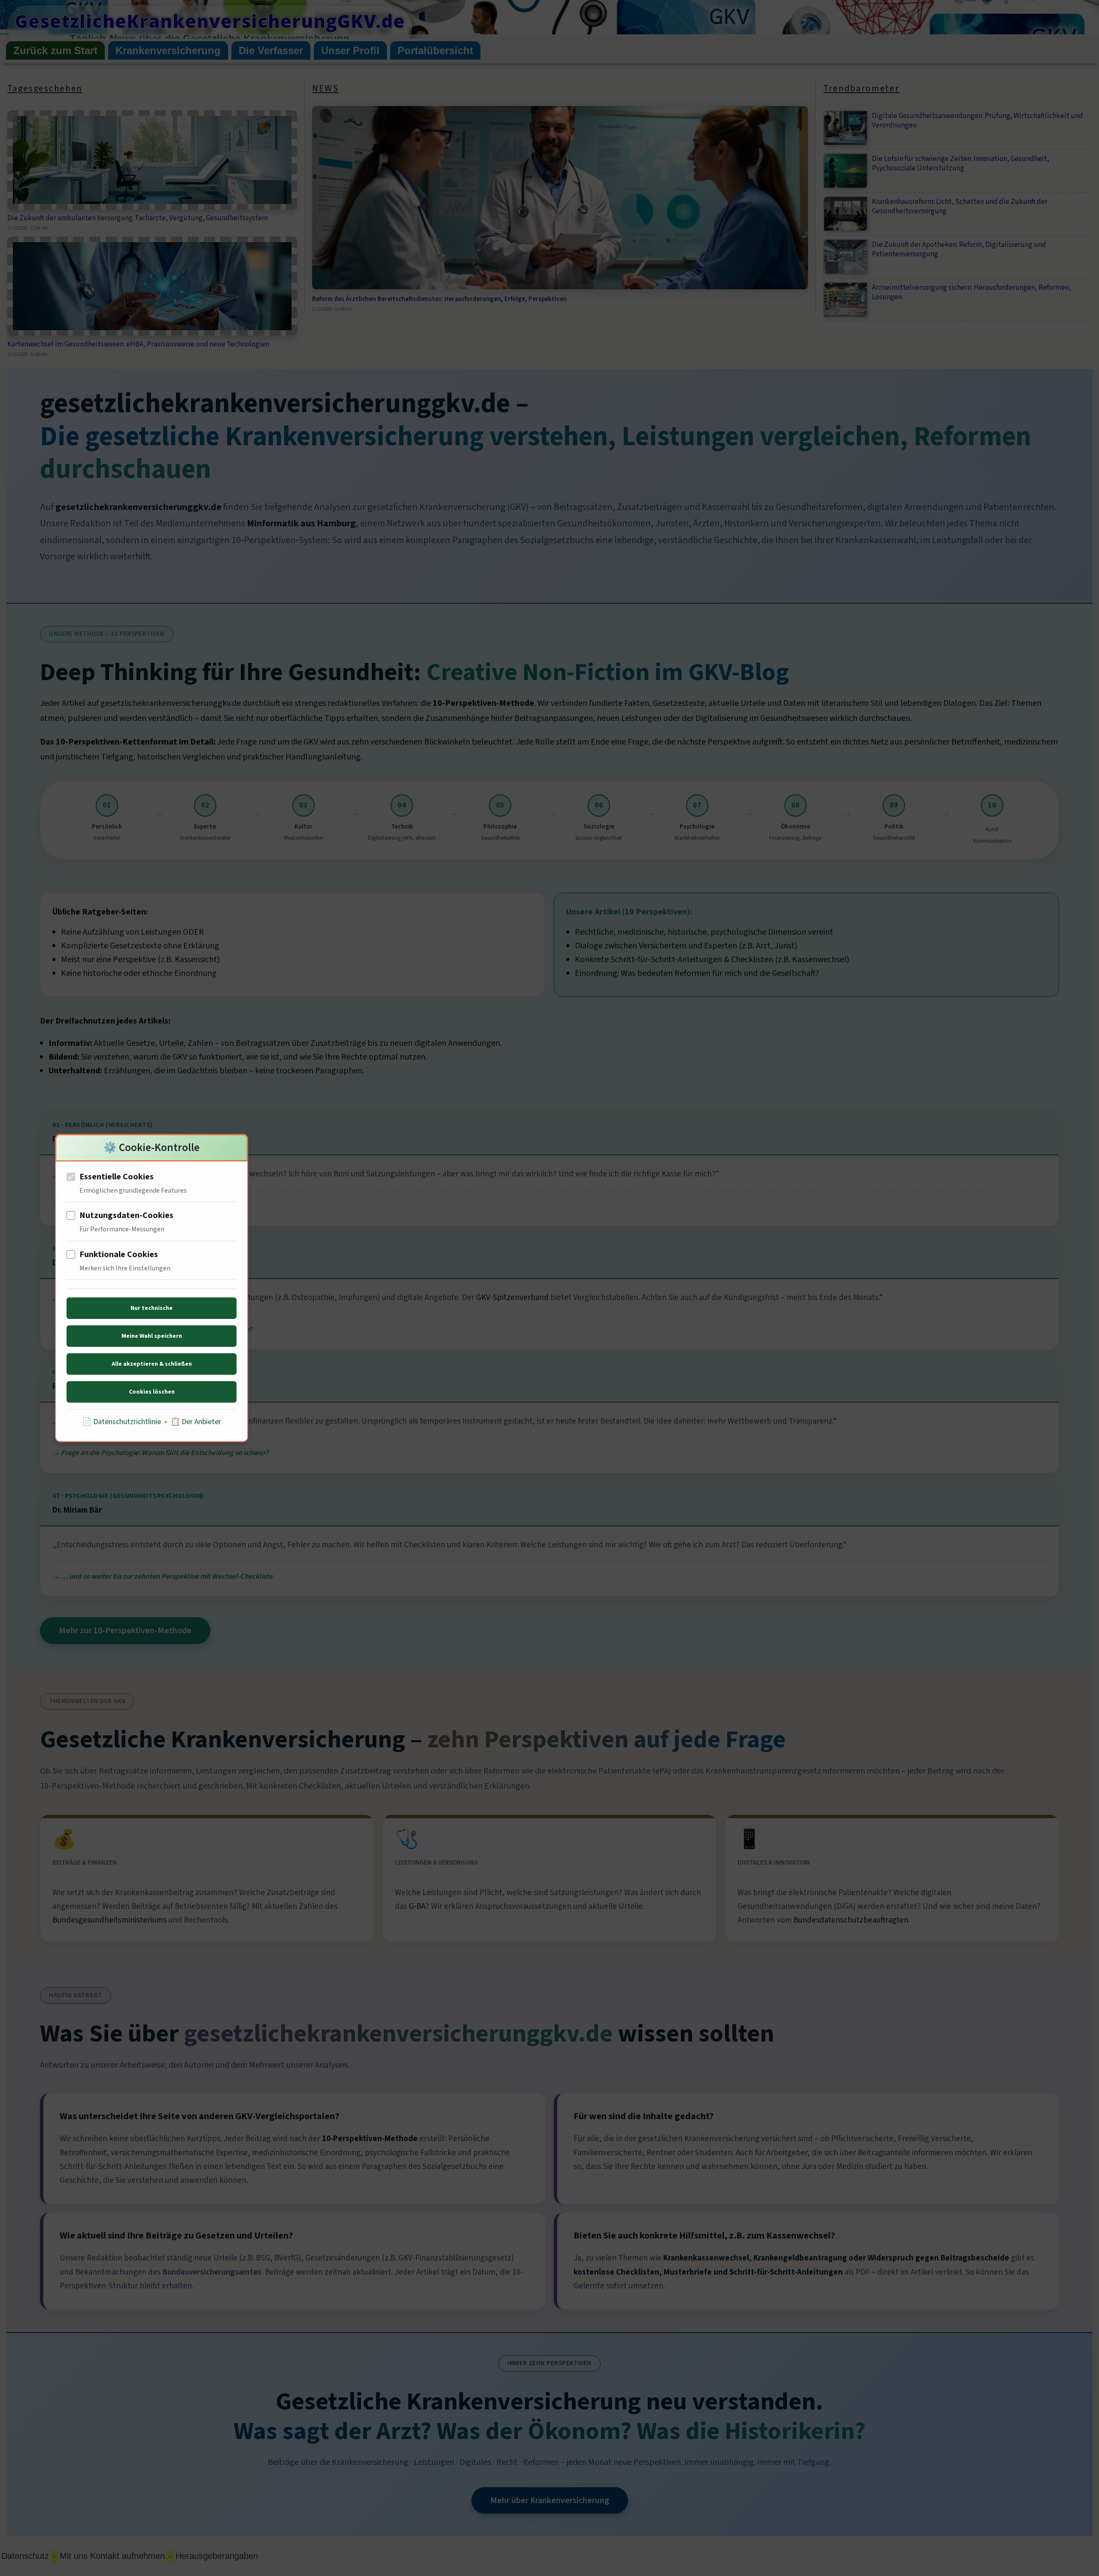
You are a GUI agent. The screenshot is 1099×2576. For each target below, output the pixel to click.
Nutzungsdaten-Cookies (126, 1215)
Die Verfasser (271, 50)
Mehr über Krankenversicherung (550, 2500)
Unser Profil (350, 50)
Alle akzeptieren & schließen (152, 1364)
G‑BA (417, 1906)
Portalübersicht (435, 50)
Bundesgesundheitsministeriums (109, 1920)
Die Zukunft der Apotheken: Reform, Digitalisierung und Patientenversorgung (959, 249)
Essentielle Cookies (117, 1177)
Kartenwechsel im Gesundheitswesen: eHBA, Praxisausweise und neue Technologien (138, 344)
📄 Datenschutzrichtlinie (121, 1422)
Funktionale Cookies (119, 1255)
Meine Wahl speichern (152, 1336)
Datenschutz (25, 2556)
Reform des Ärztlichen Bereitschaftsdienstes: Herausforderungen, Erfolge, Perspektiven (440, 299)
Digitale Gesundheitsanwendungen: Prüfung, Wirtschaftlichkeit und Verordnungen (978, 121)
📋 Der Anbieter (196, 1422)
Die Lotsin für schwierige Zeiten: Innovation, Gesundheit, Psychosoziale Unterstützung (961, 164)
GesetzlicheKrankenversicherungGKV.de (210, 21)
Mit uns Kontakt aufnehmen (112, 2556)
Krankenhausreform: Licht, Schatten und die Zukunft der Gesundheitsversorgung (960, 207)
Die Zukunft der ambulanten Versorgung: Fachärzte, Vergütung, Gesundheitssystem (138, 218)
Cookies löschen (152, 1392)
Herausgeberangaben (217, 2556)
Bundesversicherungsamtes (212, 2272)
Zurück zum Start (55, 50)
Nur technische (152, 1308)
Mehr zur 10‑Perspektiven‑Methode (125, 1631)
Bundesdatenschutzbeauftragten (851, 1920)
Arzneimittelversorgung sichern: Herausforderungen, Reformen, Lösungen (971, 292)
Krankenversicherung (168, 50)
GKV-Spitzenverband (512, 1298)
